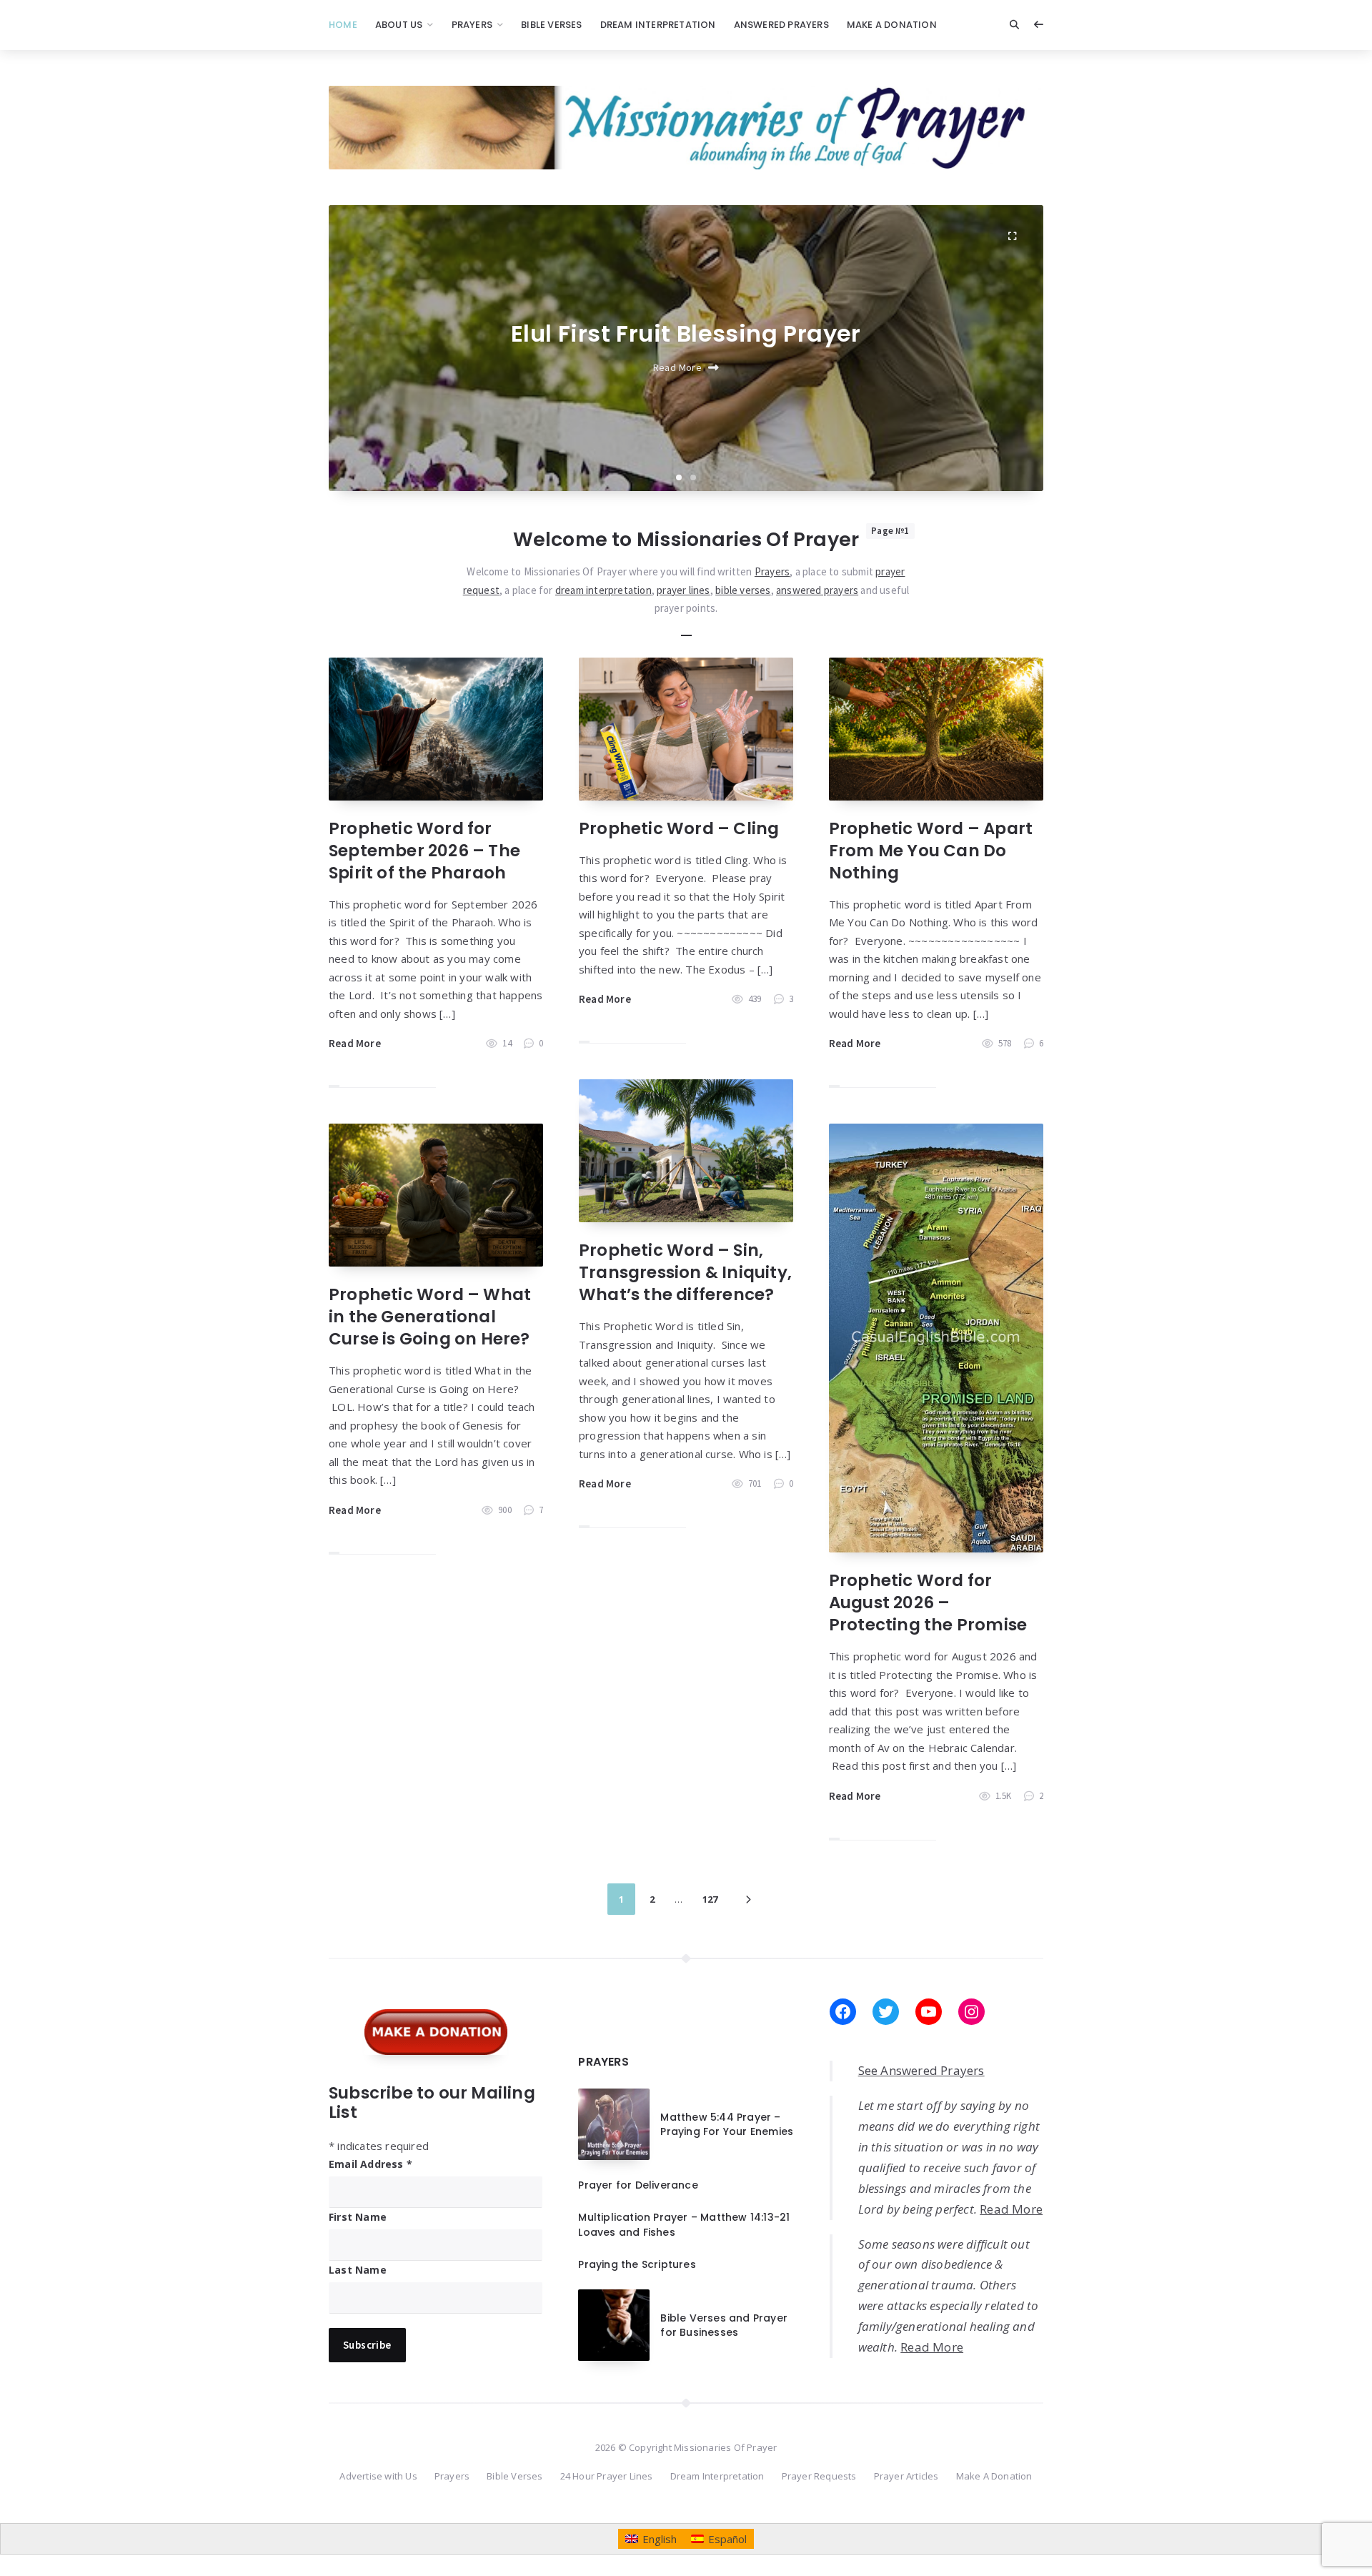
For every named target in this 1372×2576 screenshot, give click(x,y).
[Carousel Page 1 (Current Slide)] (679, 477)
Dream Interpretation (658, 25)
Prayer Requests (819, 2476)
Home (343, 25)
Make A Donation (892, 25)
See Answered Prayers (921, 2070)
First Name (358, 2217)
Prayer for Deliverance (638, 2185)
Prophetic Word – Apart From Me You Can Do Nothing (931, 851)
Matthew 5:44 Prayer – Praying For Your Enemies (727, 2124)
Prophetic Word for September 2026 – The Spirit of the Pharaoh (424, 851)
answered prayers (817, 590)
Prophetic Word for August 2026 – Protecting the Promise (928, 1602)
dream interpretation (603, 590)
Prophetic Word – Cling (679, 828)
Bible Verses (551, 25)
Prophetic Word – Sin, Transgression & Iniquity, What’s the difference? (685, 1272)
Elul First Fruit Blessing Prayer (686, 333)
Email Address (371, 2164)
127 (710, 1899)
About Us (399, 25)
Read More (678, 367)
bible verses (743, 590)
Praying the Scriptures (637, 2264)
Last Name (358, 2270)
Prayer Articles (906, 2476)
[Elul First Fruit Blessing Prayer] (1012, 237)
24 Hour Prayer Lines (607, 2476)
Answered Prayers (781, 25)
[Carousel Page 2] (693, 477)
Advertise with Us (378, 2476)
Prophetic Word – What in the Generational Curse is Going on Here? (430, 1317)
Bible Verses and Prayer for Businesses (724, 2325)
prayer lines (683, 590)
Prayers (472, 25)
